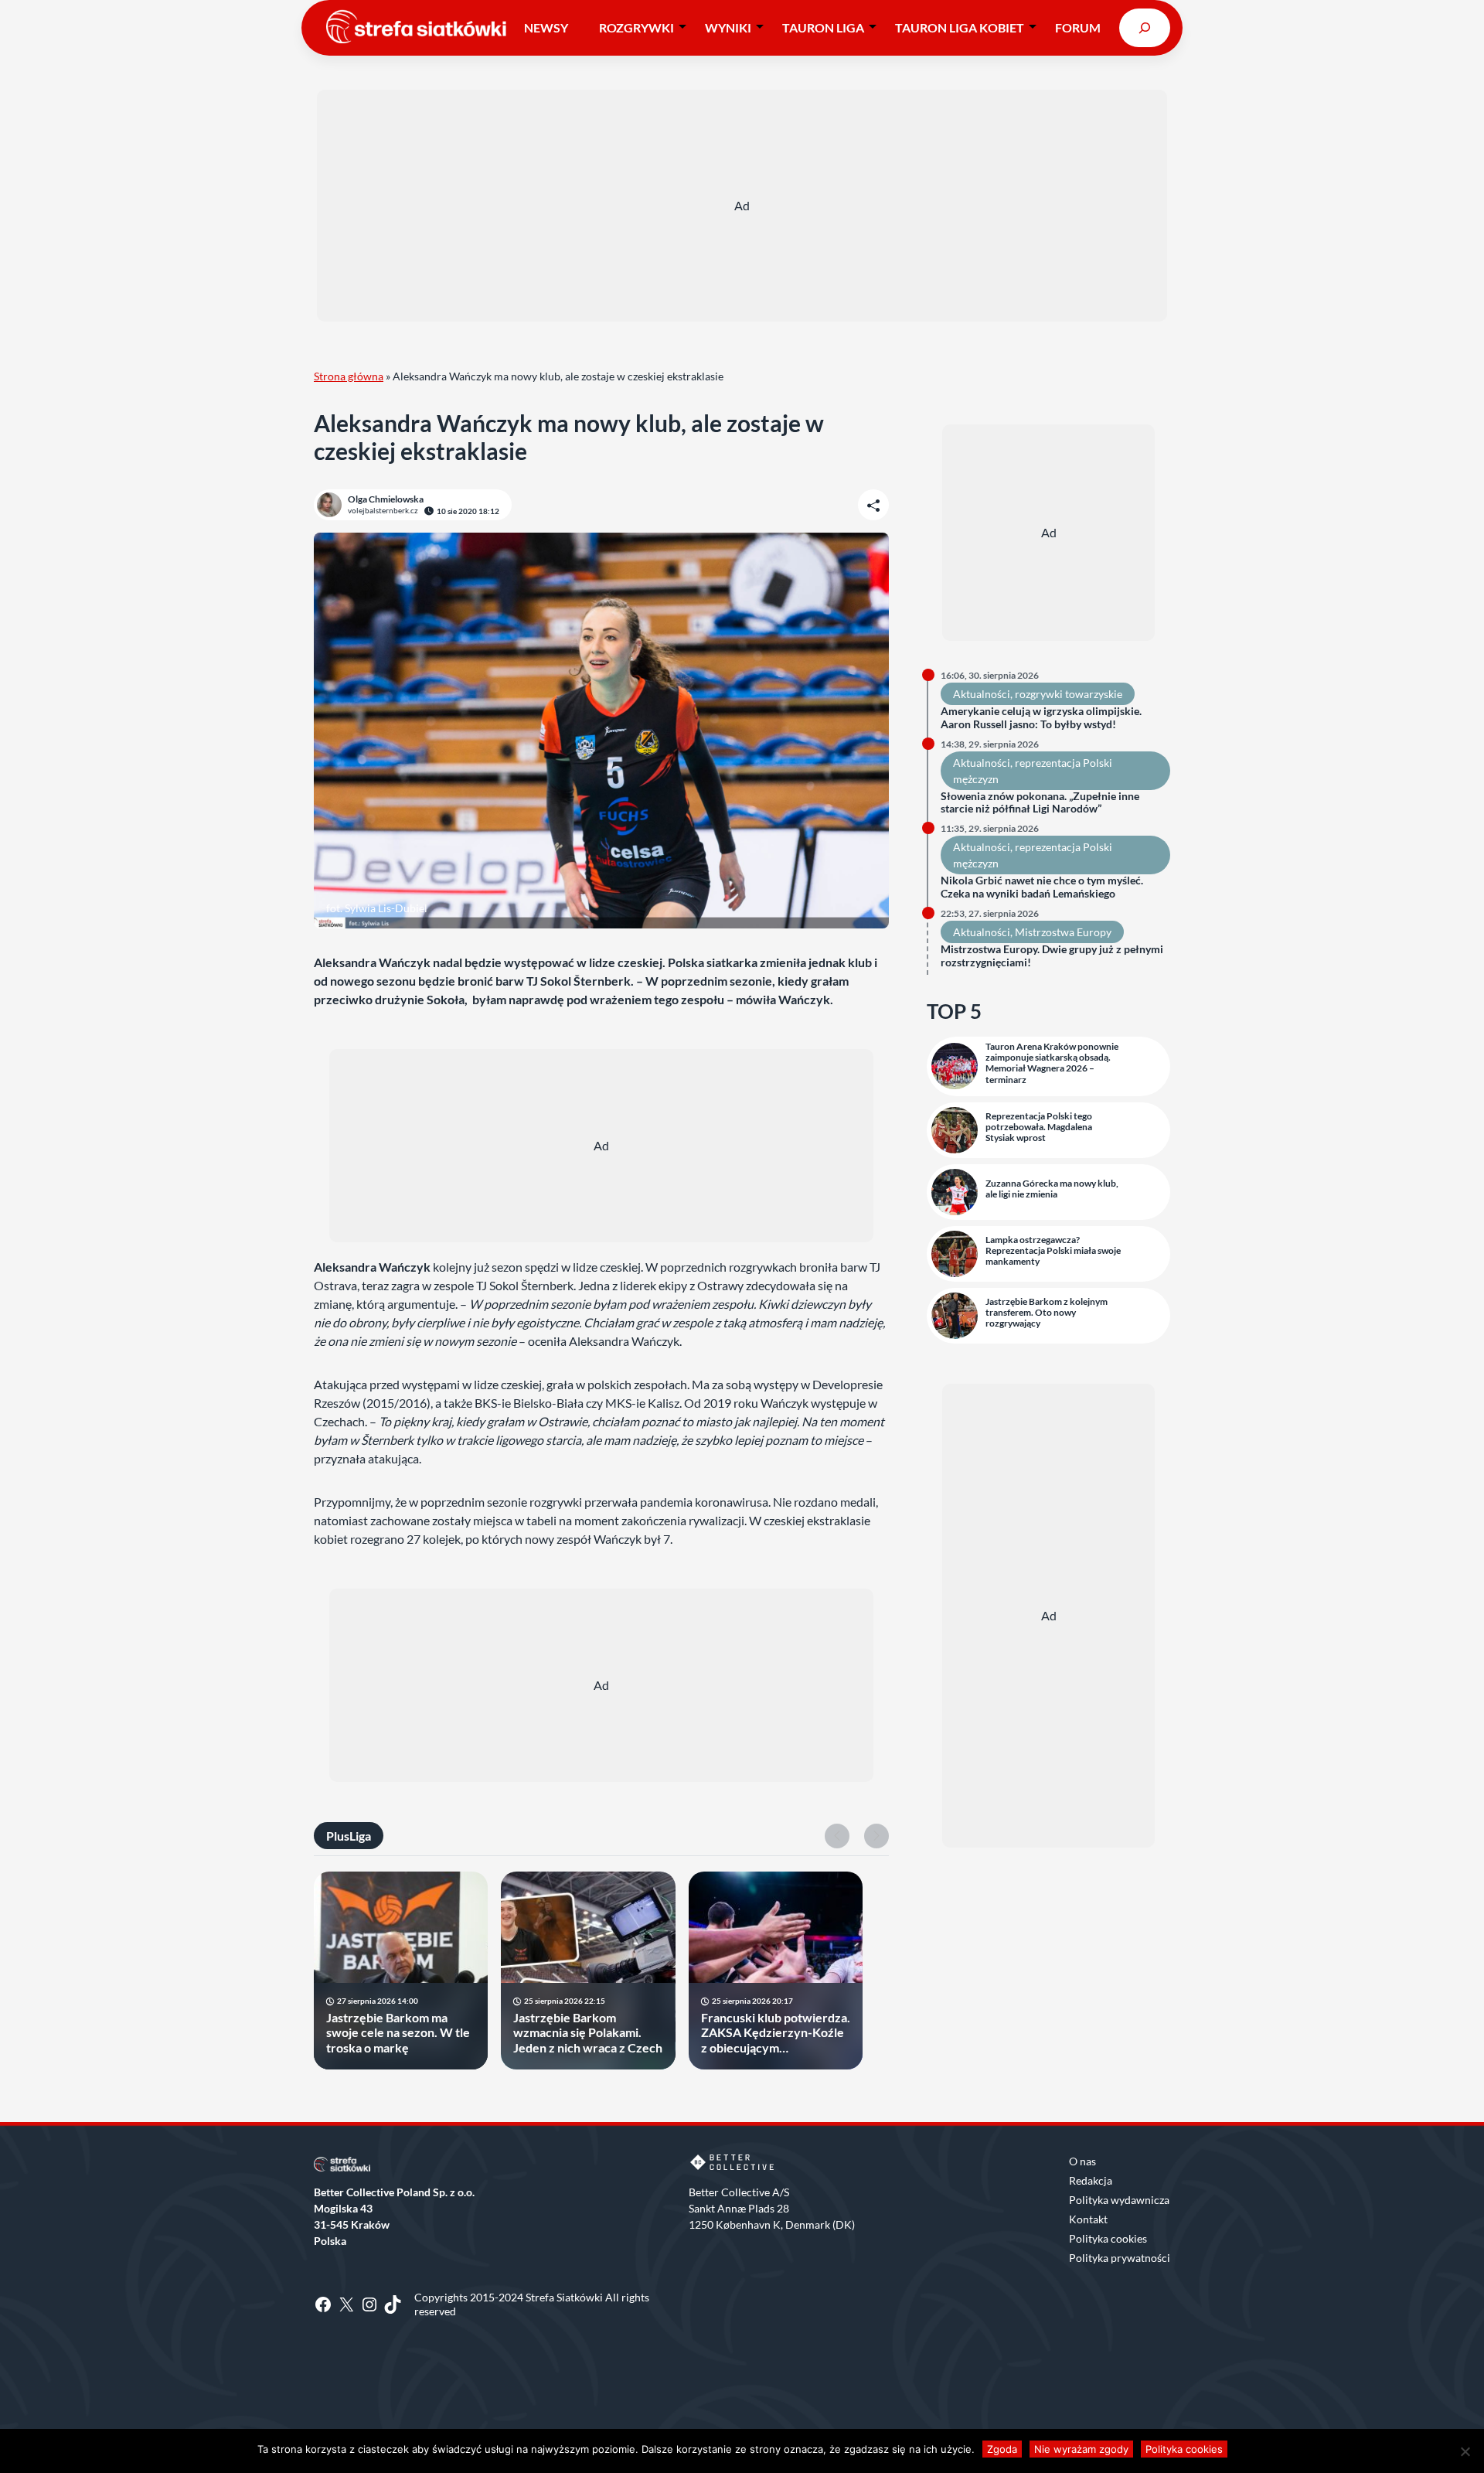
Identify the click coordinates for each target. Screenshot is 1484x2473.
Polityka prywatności (1120, 2258)
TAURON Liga (823, 27)
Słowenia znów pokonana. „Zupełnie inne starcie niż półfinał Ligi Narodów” (1040, 803)
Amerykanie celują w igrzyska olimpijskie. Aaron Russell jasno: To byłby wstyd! (1041, 718)
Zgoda (1002, 2449)
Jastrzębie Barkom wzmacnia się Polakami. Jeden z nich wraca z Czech (588, 2032)
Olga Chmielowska (386, 499)
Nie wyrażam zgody (1081, 2449)
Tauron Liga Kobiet (960, 27)
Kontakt (1088, 2219)
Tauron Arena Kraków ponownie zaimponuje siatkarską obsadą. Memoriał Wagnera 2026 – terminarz (1052, 1063)
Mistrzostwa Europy (1063, 932)
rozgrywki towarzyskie (1069, 694)
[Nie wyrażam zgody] (1465, 2451)
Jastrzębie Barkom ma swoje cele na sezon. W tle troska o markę (398, 2032)
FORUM (1078, 27)
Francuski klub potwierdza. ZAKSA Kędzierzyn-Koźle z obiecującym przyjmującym (776, 2032)
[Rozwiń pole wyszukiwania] (1145, 27)
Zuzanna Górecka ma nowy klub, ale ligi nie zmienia (1052, 1189)
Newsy (546, 27)
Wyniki (728, 27)
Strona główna (349, 376)
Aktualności (982, 694)
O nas (1082, 2161)
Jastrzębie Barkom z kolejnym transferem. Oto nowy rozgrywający (1047, 1313)
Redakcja (1091, 2180)
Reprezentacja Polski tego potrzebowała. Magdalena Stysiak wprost (1039, 1127)
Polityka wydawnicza (1119, 2200)
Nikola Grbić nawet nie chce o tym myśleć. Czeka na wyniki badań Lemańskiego (1042, 887)
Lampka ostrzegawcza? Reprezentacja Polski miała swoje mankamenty (1053, 1251)
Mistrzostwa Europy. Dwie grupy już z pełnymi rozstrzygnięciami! (1052, 956)
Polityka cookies (1108, 2238)
